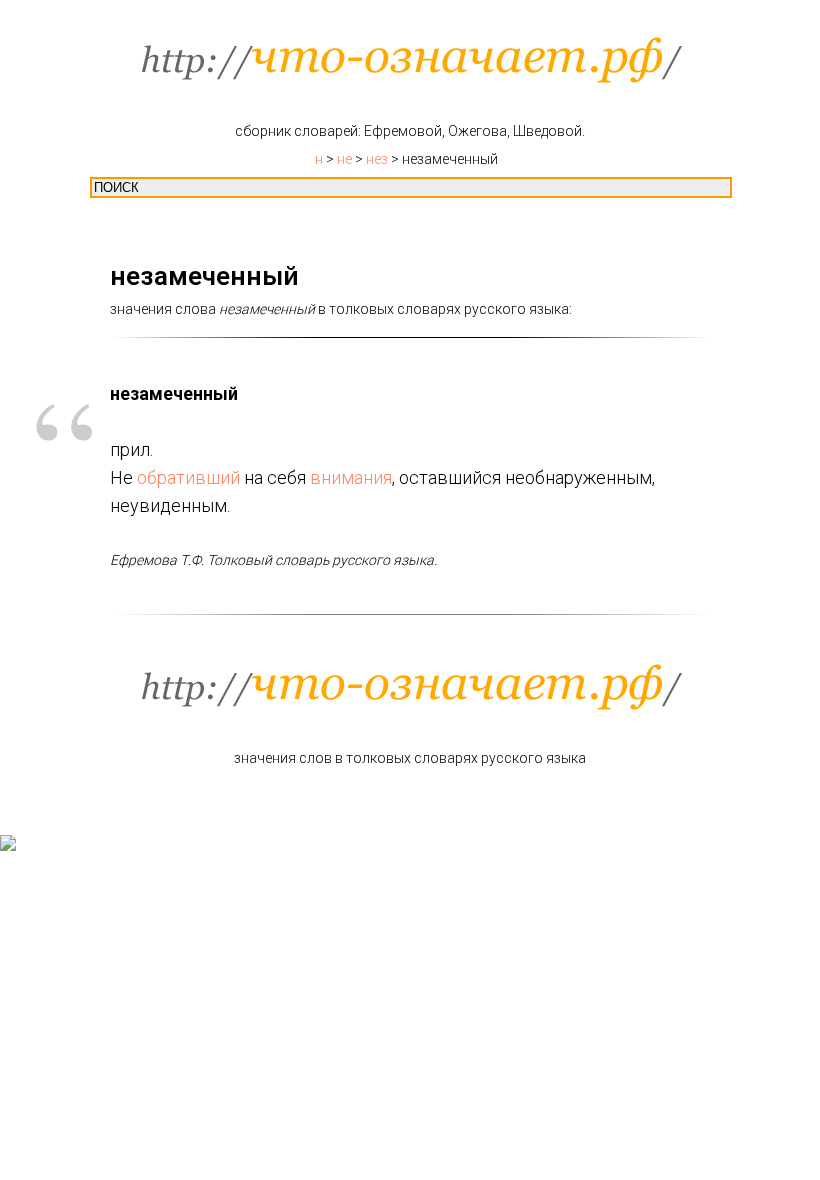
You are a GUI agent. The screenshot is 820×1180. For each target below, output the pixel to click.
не (344, 159)
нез (377, 159)
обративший (188, 477)
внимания (351, 477)
